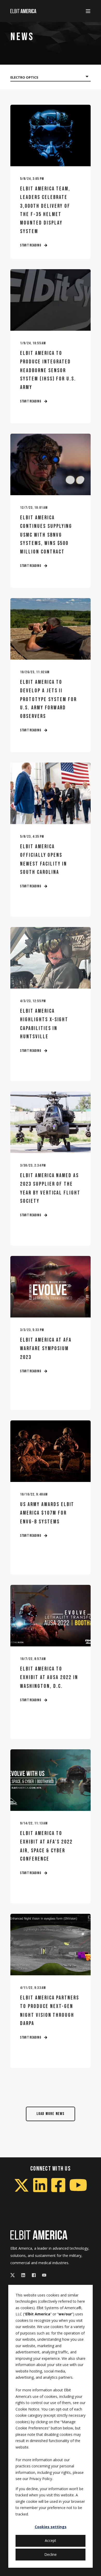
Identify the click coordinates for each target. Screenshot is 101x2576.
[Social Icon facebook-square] (34, 2275)
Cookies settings (51, 2527)
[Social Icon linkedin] (23, 2275)
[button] (51, 2114)
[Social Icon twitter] (14, 2275)
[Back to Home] (23, 11)
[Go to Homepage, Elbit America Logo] (39, 2235)
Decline (51, 2554)
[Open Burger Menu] (88, 11)
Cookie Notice (27, 2409)
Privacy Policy (41, 2479)
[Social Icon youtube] (43, 2275)
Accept (51, 2540)
